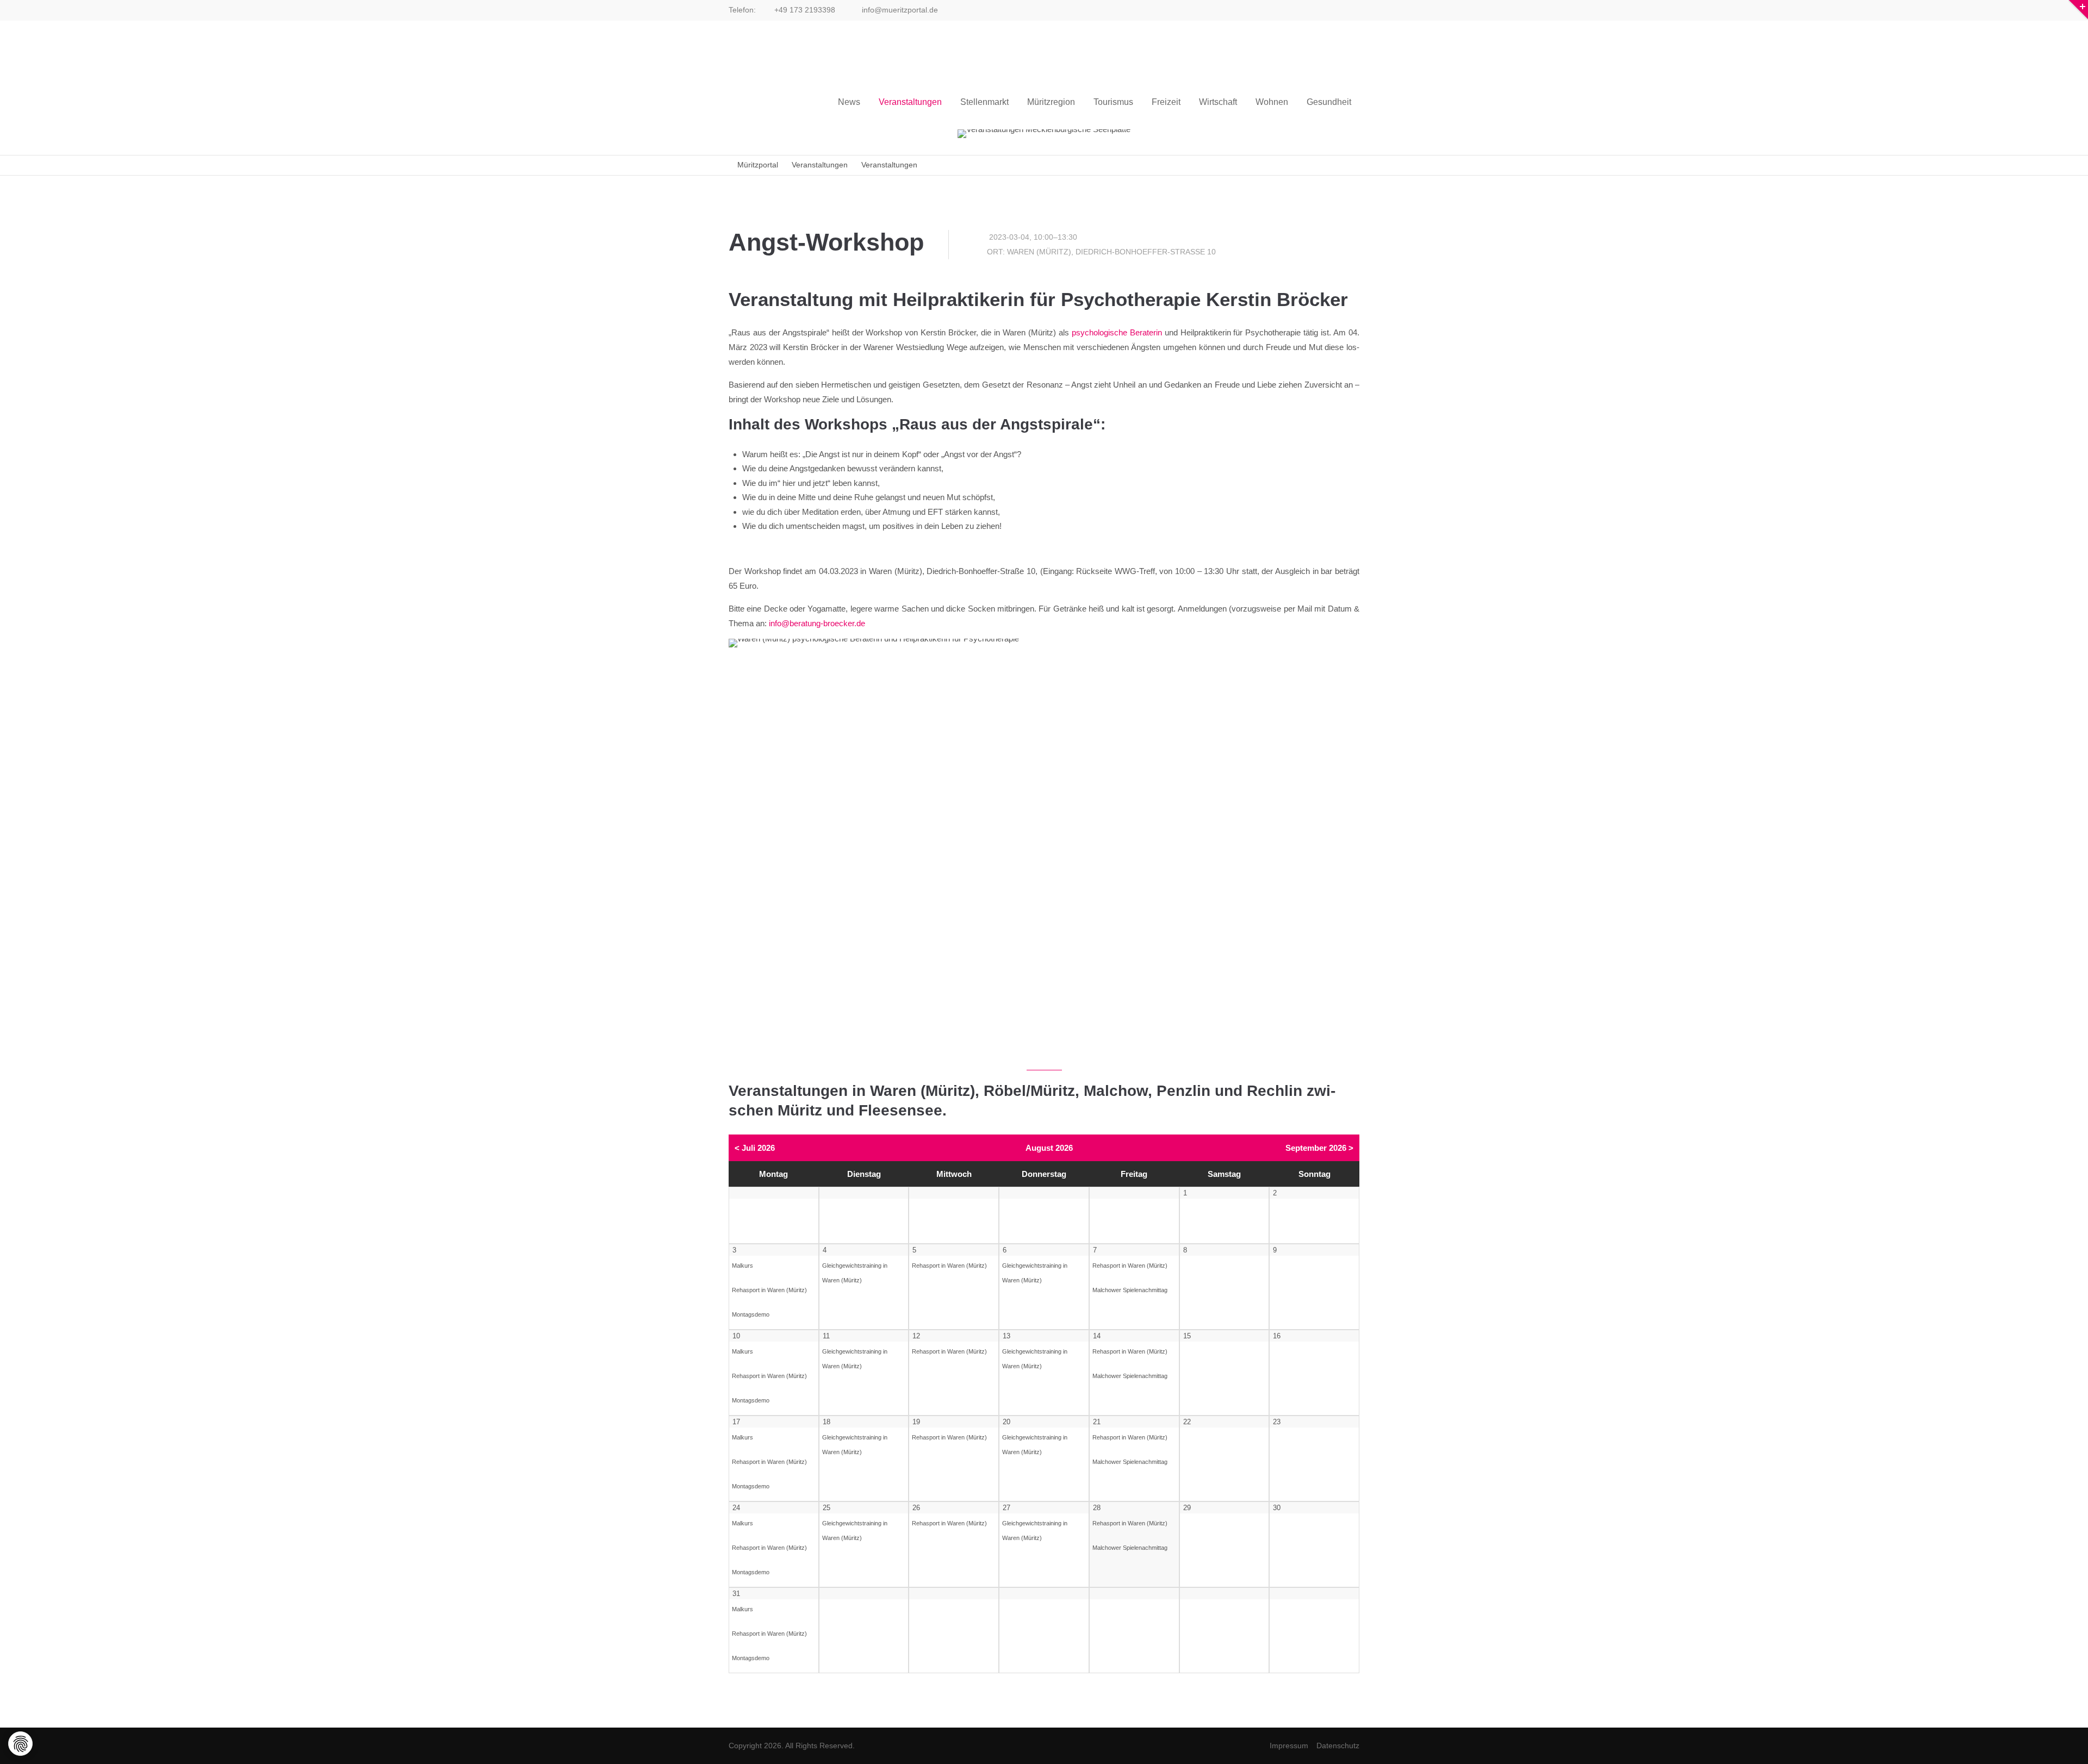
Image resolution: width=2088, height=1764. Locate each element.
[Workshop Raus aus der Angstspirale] (1044, 849)
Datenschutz (1338, 1746)
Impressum (1289, 1746)
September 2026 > (1319, 1148)
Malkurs (742, 1266)
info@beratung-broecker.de (817, 623)
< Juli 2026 (755, 1148)
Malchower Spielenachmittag (1130, 1290)
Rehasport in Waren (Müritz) (769, 1290)
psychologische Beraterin (1117, 332)
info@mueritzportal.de (899, 10)
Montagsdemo (751, 1314)
